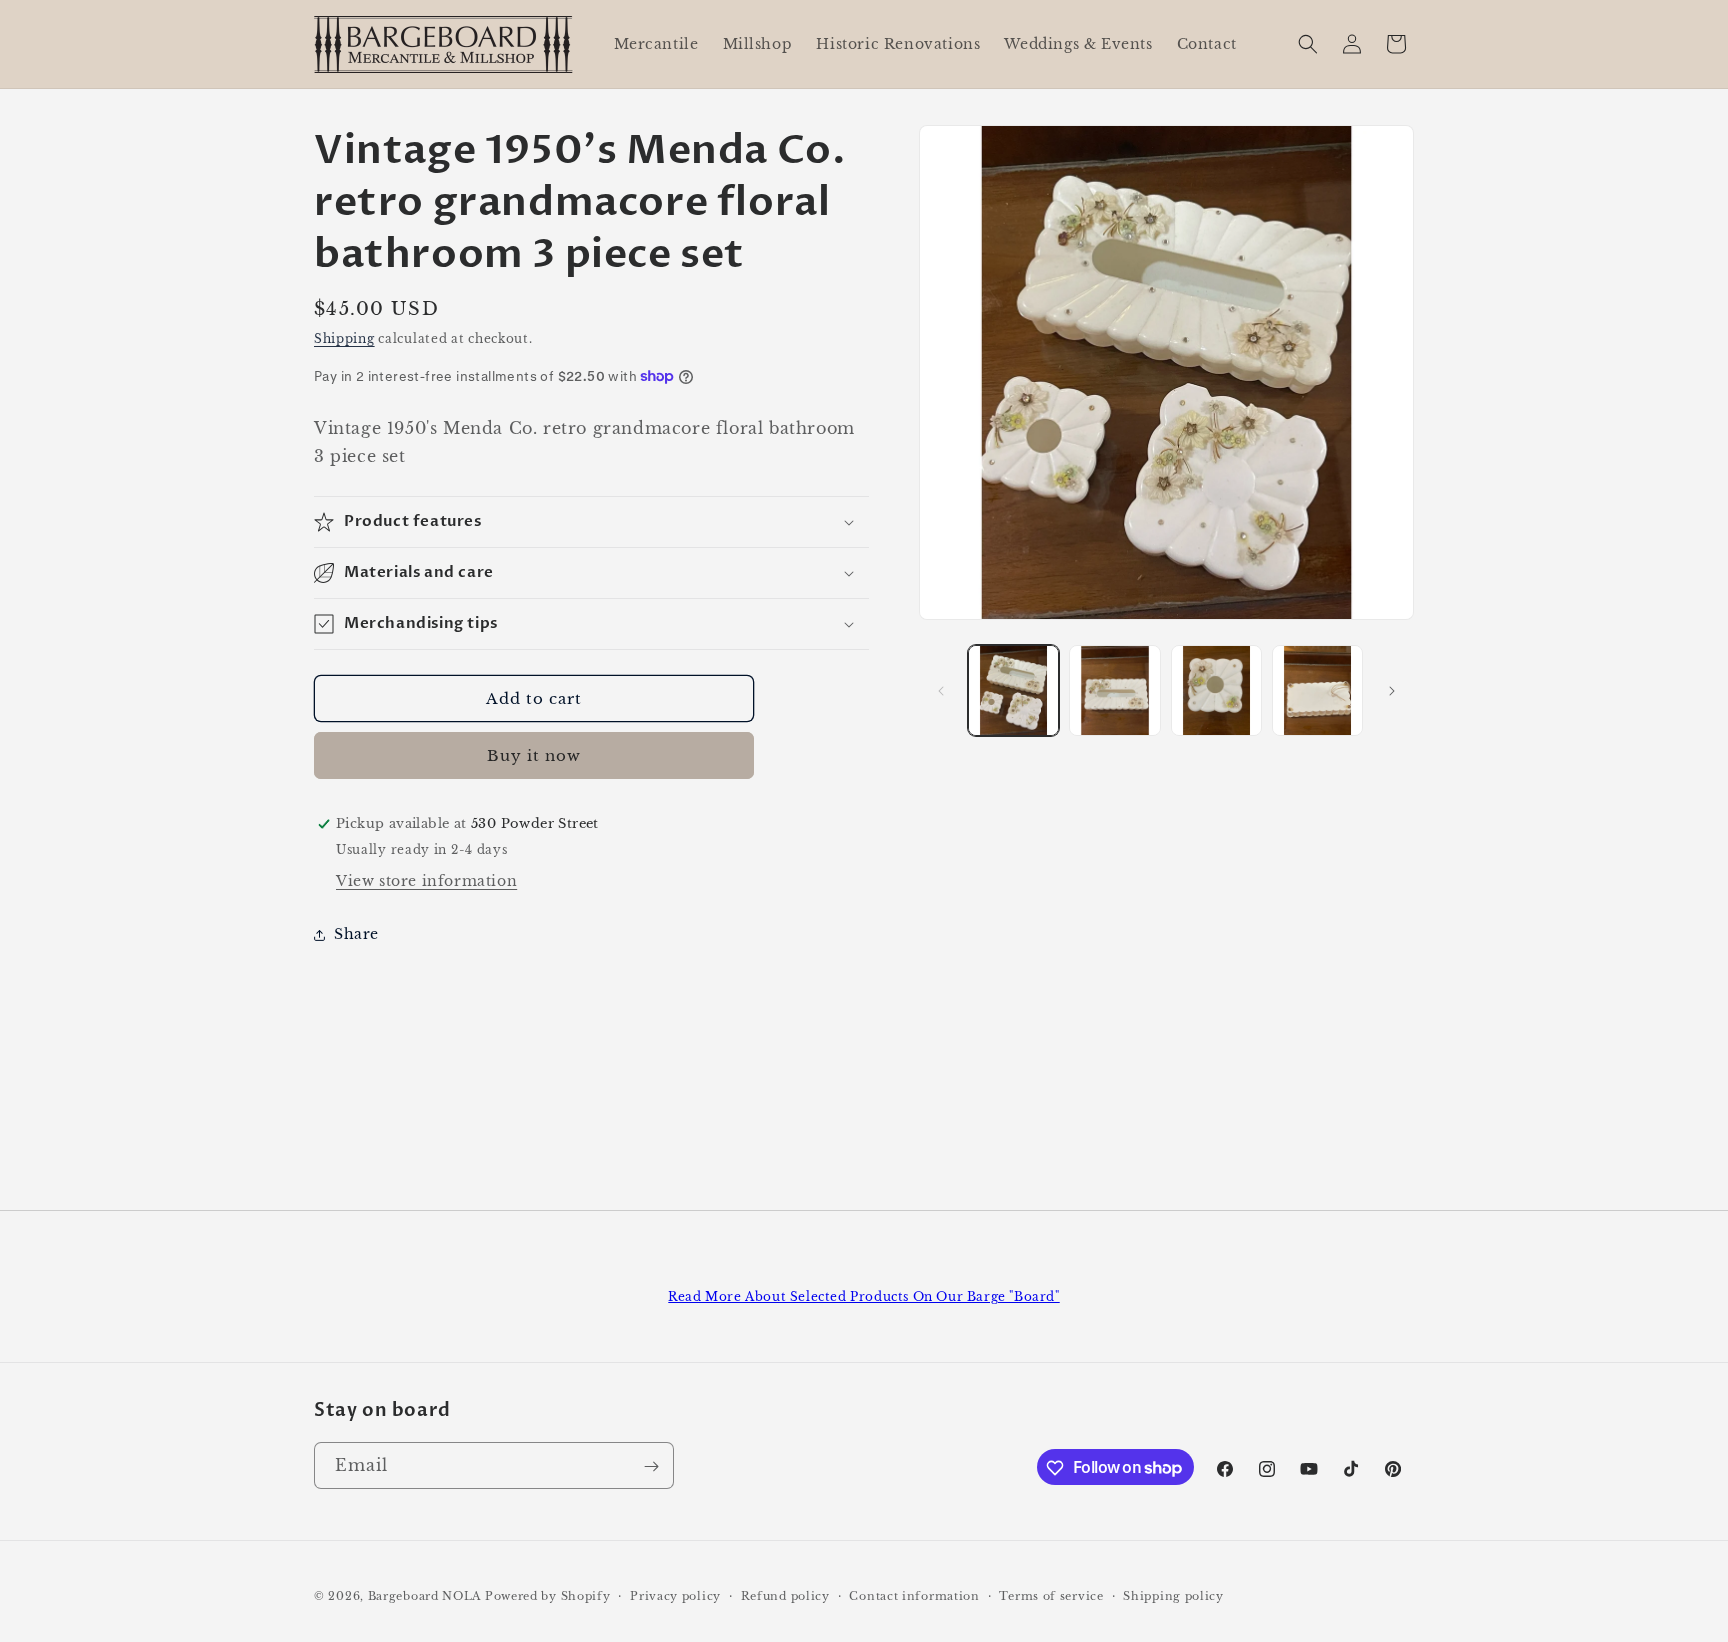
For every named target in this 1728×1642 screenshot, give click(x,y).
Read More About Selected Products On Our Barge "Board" (863, 1296)
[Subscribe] (651, 1466)
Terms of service (1051, 1595)
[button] (1308, 44)
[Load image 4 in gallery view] (1317, 690)
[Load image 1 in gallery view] (1013, 690)
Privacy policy (675, 1595)
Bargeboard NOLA (425, 1596)
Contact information (914, 1595)
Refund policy (785, 1595)
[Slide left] (941, 691)
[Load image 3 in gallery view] (1216, 690)
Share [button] (356, 934)
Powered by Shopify (548, 1596)
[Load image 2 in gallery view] (1114, 690)
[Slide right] (1392, 691)
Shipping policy (1173, 1595)
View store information (426, 881)
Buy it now (534, 755)
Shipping (344, 338)
